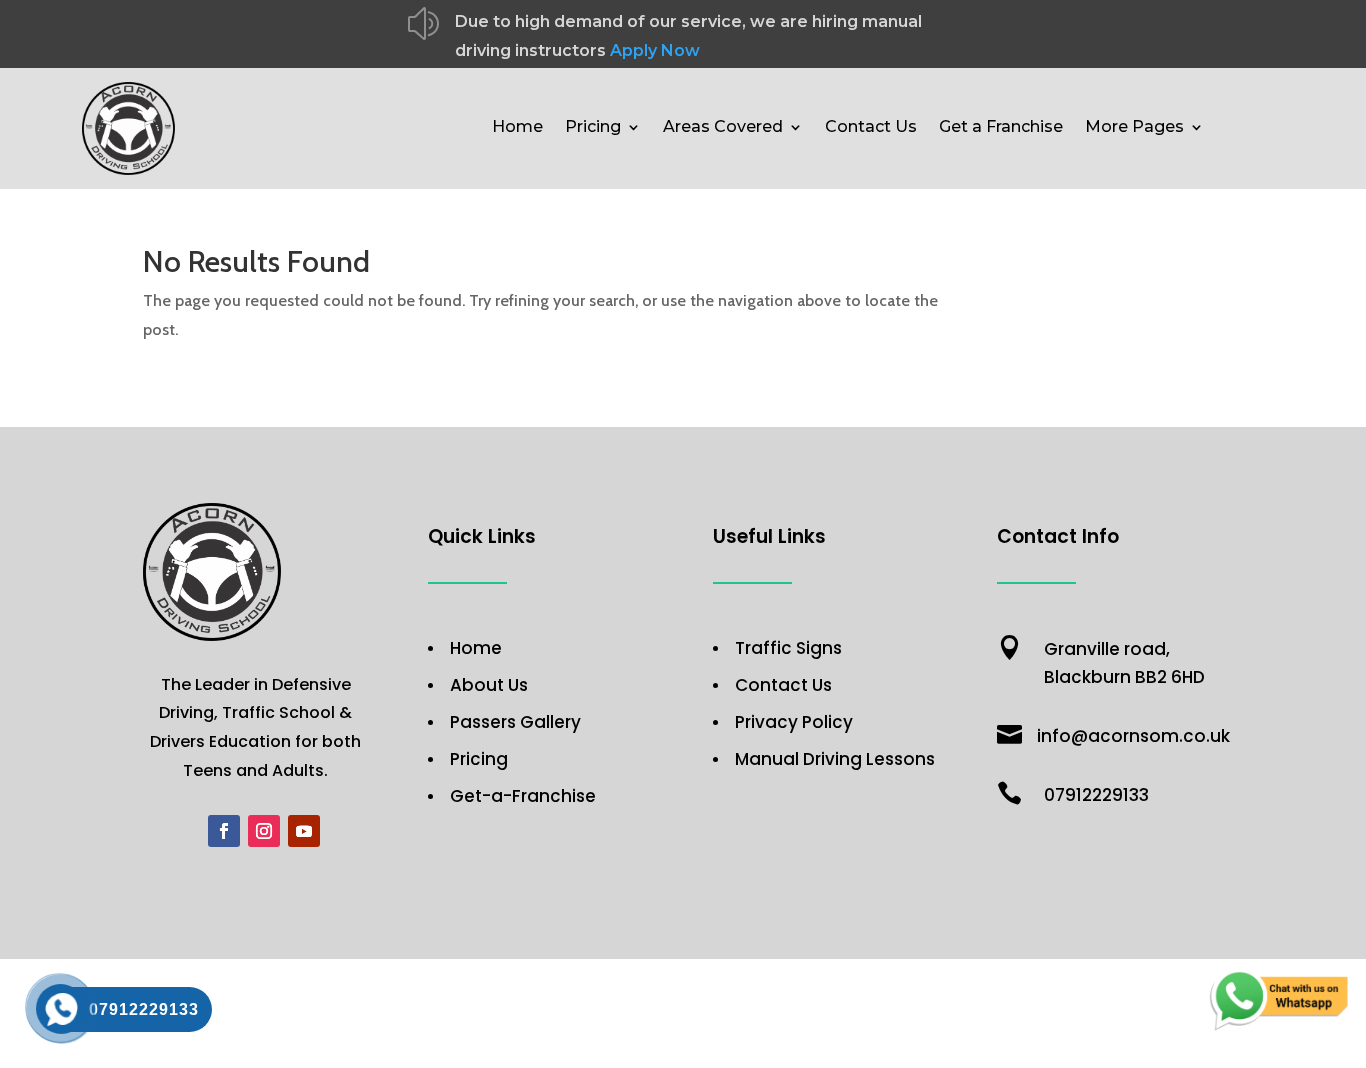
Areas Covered (723, 128)
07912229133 (1096, 795)
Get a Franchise (1001, 128)
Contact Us (871, 128)
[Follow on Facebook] (224, 831)
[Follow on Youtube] (304, 831)
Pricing (593, 128)
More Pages (1134, 128)
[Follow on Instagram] (264, 831)
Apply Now (655, 50)
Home (517, 128)
